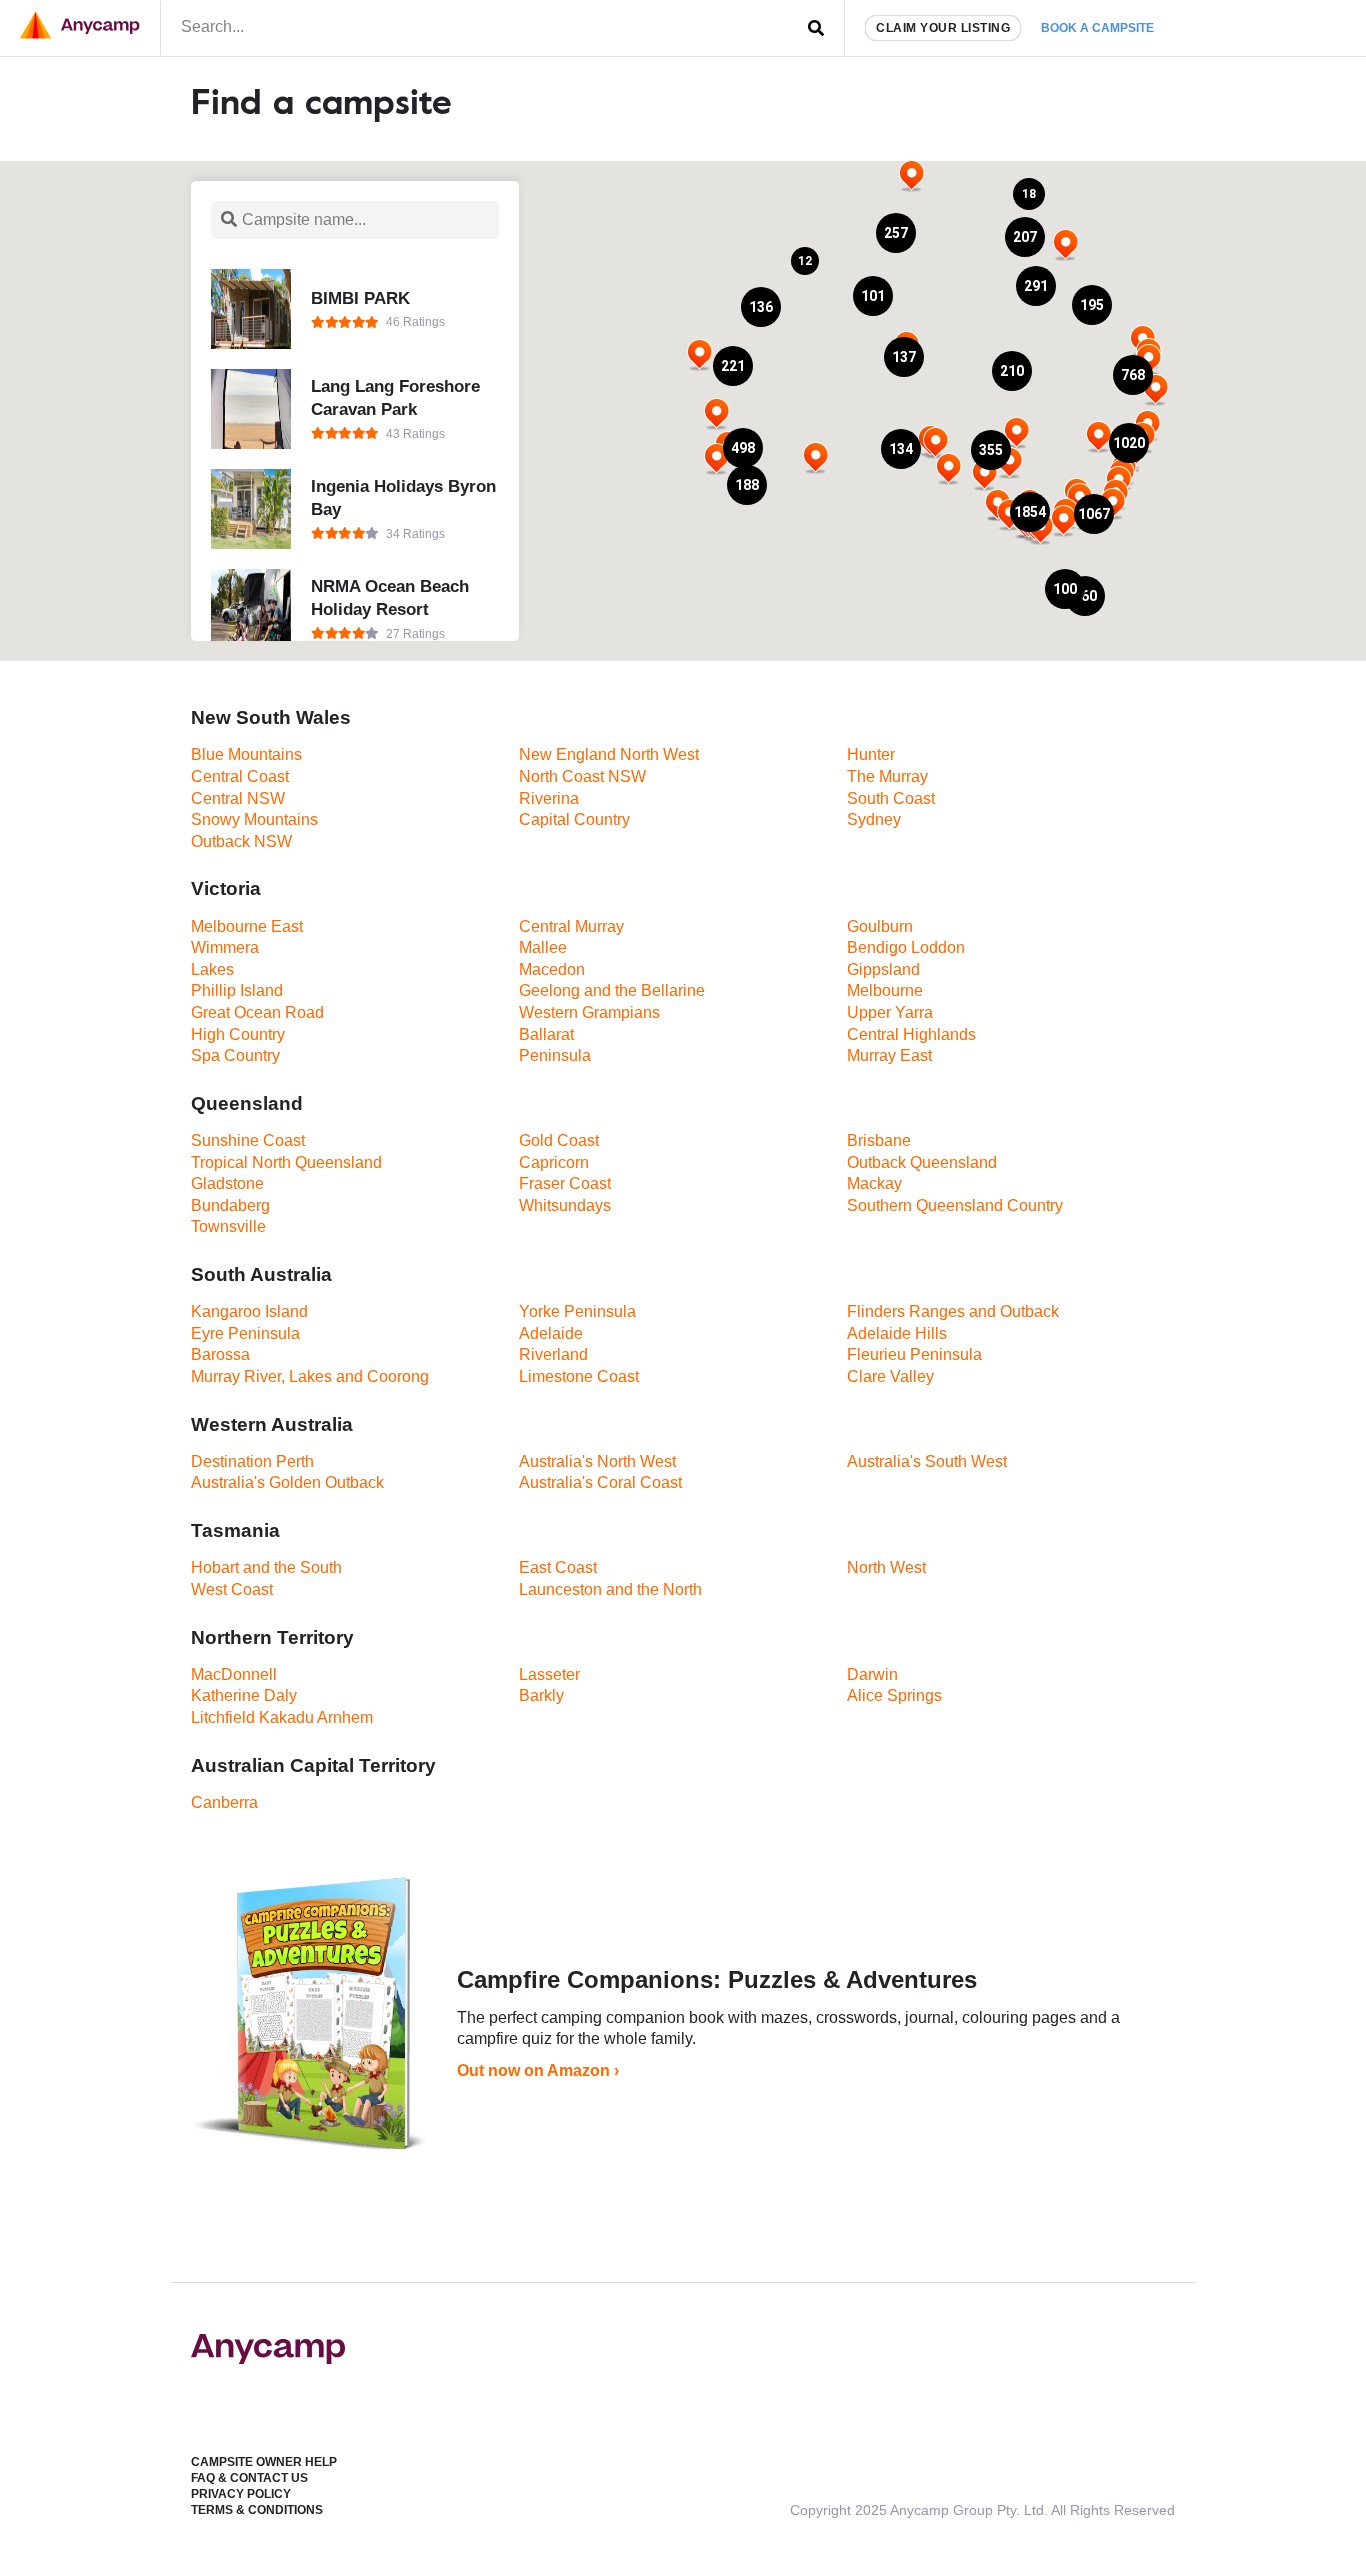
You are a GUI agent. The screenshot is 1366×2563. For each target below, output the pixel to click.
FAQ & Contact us (249, 2478)
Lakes (212, 969)
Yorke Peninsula (577, 1311)
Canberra (224, 1802)
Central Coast (240, 776)
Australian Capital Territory (313, 1765)
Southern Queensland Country (955, 1205)
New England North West (609, 754)
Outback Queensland (922, 1162)
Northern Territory (272, 1637)
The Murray (887, 776)
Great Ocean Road (257, 1012)
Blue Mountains (246, 754)
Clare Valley (890, 1376)
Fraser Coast (565, 1183)
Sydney (874, 819)
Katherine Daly (244, 1695)
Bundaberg (230, 1205)
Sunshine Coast (248, 1140)
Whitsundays (565, 1205)
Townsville (228, 1226)
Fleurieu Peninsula (914, 1354)
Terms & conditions (257, 2510)
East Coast (558, 1567)
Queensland (247, 1103)
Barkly (541, 1695)
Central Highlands (911, 1034)
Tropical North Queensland (286, 1162)
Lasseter (549, 1674)
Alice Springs (894, 1695)
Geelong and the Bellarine (612, 990)
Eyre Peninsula (245, 1333)
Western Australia (272, 1424)
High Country (238, 1034)
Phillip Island (237, 990)
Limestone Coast (579, 1376)
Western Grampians (589, 1012)
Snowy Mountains (254, 819)
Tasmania (235, 1530)
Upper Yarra (890, 1012)
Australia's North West (597, 1461)
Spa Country (235, 1055)
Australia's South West (927, 1461)
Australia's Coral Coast (600, 1482)
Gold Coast (559, 1140)
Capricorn (554, 1162)
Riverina (549, 798)
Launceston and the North (610, 1589)
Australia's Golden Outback (287, 1482)
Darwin (872, 1674)
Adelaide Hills (897, 1333)
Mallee (543, 947)
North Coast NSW (582, 776)
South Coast (891, 798)
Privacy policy (241, 2494)
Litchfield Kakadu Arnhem (282, 1717)
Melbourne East (247, 926)
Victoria (226, 888)
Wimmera (225, 947)
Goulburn (880, 926)
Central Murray (571, 926)
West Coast (232, 1589)
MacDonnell (234, 1674)
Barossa (220, 1354)
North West (886, 1567)
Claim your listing (943, 28)
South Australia (261, 1274)
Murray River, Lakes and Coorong (310, 1376)
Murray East (889, 1055)
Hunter (871, 754)
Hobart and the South (266, 1567)
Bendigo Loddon (906, 947)
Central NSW (238, 798)
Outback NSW (241, 841)
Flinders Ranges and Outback (953, 1311)
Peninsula (555, 1055)
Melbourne (885, 990)
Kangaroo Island (249, 1311)
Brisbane (879, 1140)
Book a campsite (1097, 28)
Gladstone (227, 1183)
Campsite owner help (264, 2462)
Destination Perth (252, 1461)
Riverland (553, 1354)
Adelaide (551, 1333)
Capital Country (574, 819)
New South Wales (271, 717)
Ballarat (546, 1034)
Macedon (552, 969)
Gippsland (883, 969)
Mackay (874, 1183)
